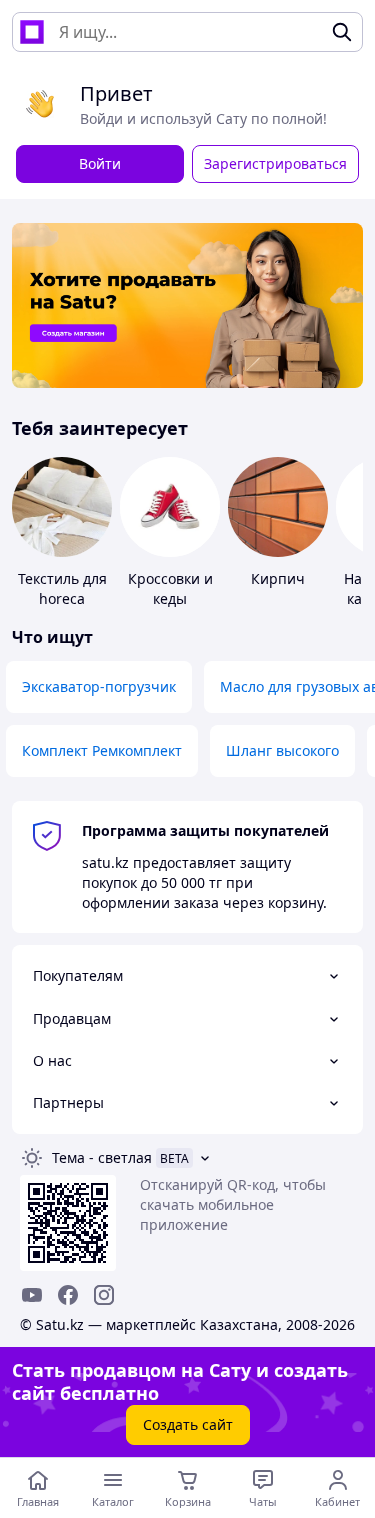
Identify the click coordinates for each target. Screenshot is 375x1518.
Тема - (102, 1157)
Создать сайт (188, 1424)
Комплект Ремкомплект (102, 750)
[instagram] (104, 1295)
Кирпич (278, 578)
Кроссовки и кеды (170, 588)
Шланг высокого (282, 750)
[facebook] (68, 1295)
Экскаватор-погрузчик (99, 686)
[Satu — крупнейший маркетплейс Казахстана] (32, 32)
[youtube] (32, 1295)
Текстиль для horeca (62, 588)
